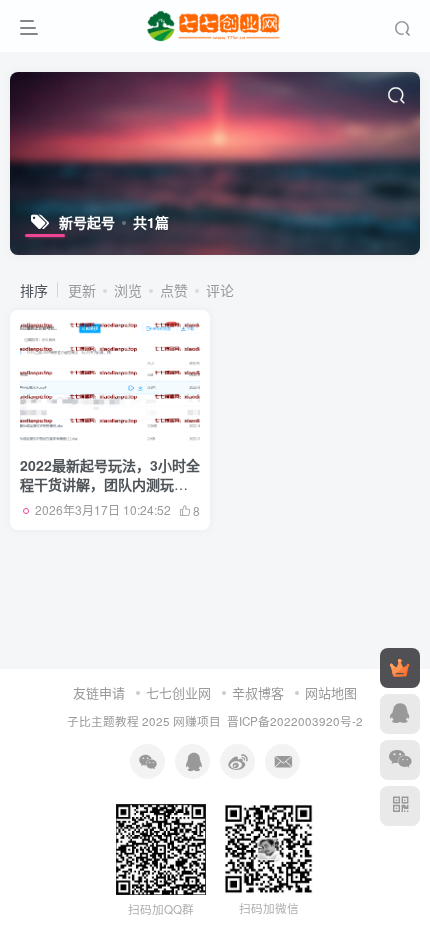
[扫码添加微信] (400, 760)
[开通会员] (400, 668)
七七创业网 (178, 692)
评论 (220, 290)
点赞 (174, 290)
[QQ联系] (400, 714)
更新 (82, 290)
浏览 (128, 290)
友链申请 (99, 692)
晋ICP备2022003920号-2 (295, 721)
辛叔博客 (258, 692)
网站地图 (331, 692)
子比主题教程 (103, 721)
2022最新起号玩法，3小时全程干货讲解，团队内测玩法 (110, 484)
